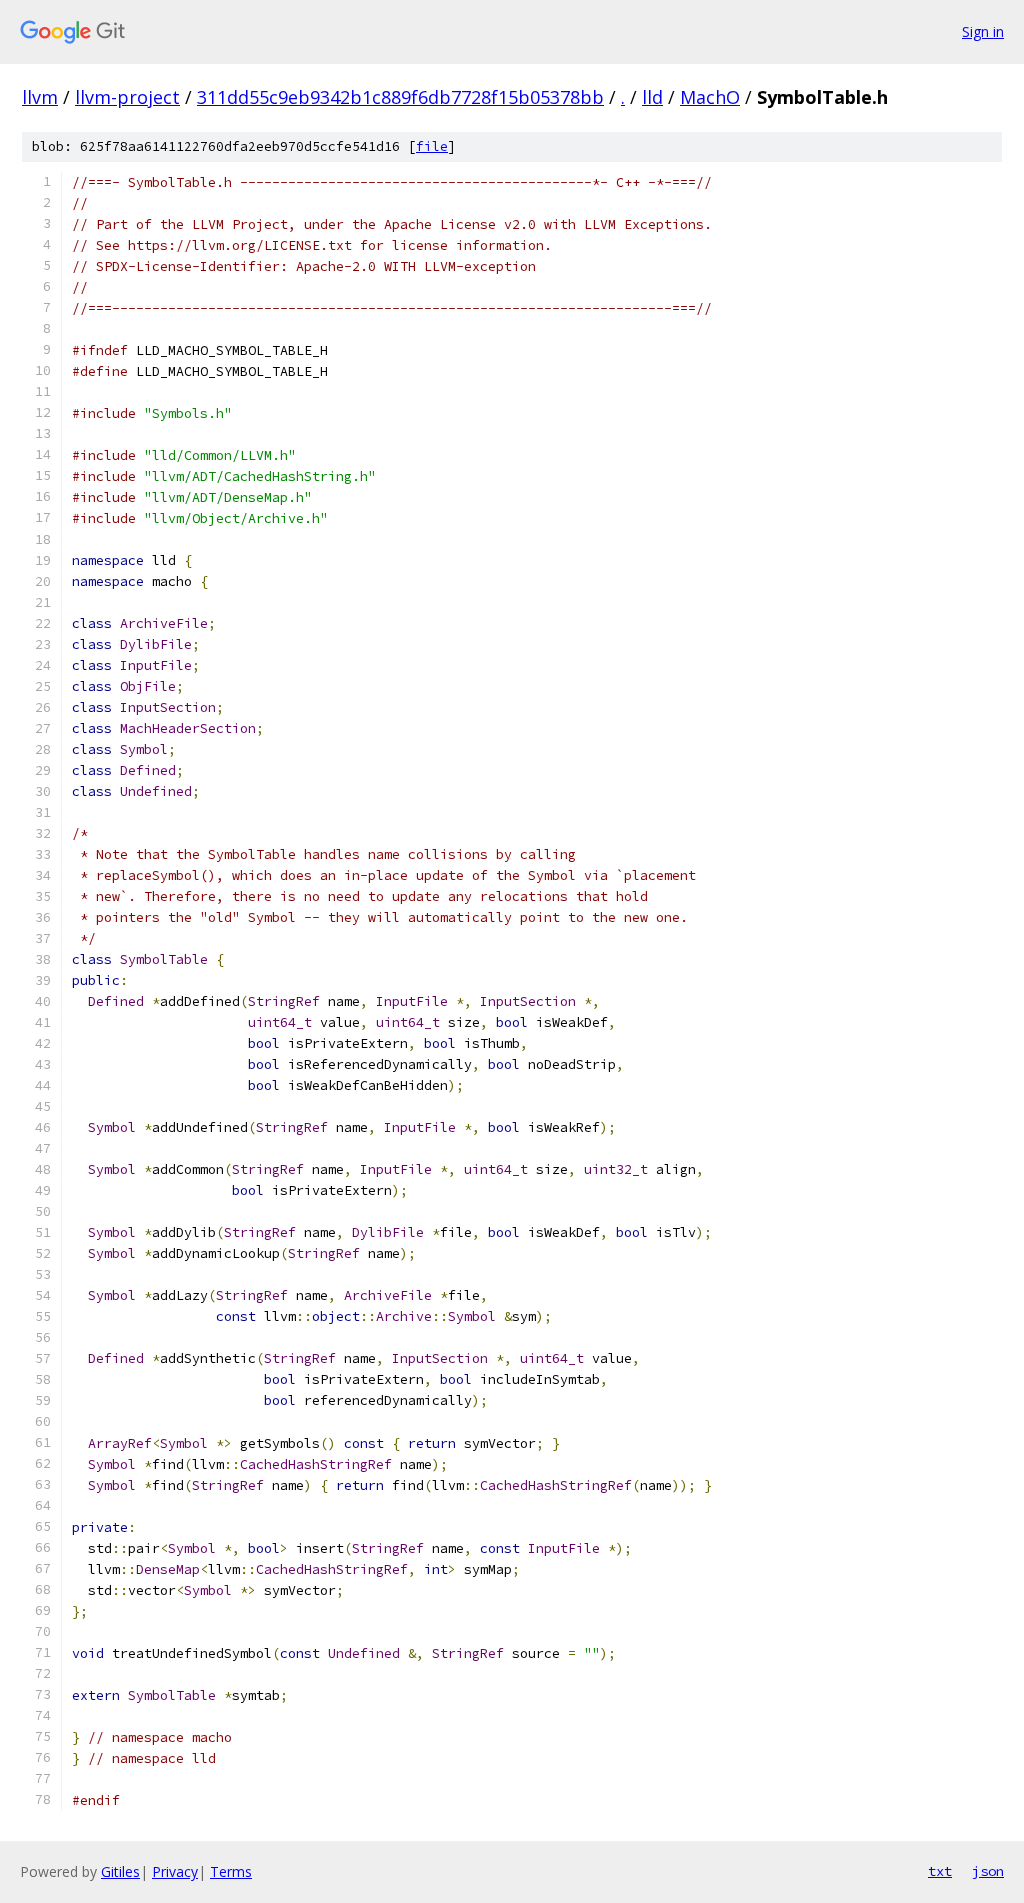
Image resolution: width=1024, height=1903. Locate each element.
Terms (231, 1871)
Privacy (175, 1871)
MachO (710, 97)
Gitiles (120, 1871)
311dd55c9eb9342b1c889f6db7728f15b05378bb (400, 97)
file (432, 146)
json (988, 1871)
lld (652, 97)
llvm (40, 97)
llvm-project (127, 97)
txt (940, 1871)
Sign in (983, 31)
